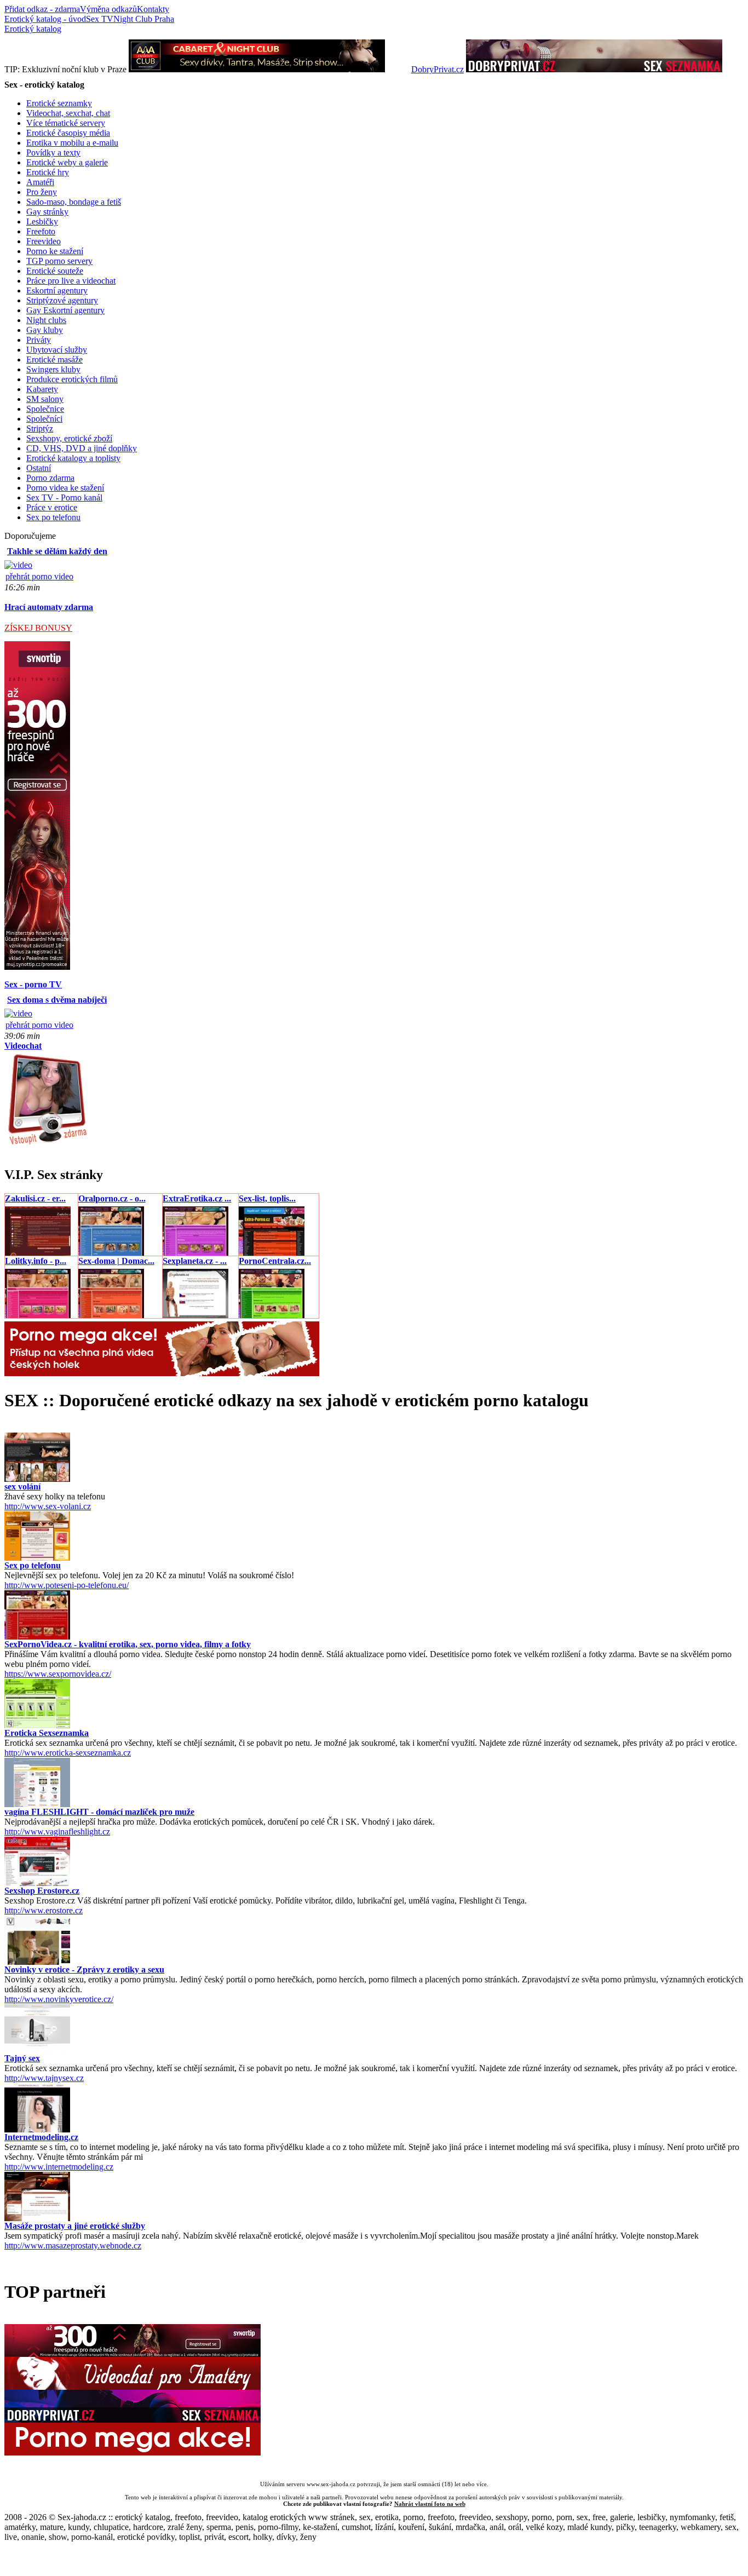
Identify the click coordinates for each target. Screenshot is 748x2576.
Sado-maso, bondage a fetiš (74, 202)
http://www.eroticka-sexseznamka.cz (68, 1753)
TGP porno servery (59, 261)
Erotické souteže (55, 271)
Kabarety (42, 389)
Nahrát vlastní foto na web (430, 2504)
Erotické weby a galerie (67, 162)
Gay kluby (45, 330)
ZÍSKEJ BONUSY (38, 628)
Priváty (39, 340)
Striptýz (40, 429)
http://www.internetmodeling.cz (59, 2167)
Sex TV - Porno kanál (64, 498)
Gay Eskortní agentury (65, 310)
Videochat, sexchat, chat (68, 113)
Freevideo (44, 241)
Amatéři (40, 182)
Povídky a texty (53, 153)
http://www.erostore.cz (44, 1910)
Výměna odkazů (108, 9)
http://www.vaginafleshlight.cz (57, 1832)
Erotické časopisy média (68, 133)
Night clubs (46, 320)
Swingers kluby (53, 369)
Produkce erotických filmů (72, 379)
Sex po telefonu (53, 517)
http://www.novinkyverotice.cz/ (59, 1999)
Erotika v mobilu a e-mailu (72, 143)
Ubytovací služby (57, 350)
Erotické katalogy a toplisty (73, 458)
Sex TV (100, 19)
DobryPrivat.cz (438, 69)
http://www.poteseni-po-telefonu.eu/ (67, 1585)
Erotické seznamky (59, 103)
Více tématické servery (66, 123)
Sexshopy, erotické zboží (69, 438)
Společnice (45, 409)
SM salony (45, 399)
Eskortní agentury (57, 291)
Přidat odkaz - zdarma (42, 9)
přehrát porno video (39, 576)
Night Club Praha (144, 19)
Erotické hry (48, 172)
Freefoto (41, 231)
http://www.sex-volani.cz (48, 1506)
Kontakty (153, 9)
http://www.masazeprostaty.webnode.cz (73, 2246)
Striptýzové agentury (62, 300)
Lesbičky (42, 222)
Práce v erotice (52, 507)
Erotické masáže (54, 360)
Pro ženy (42, 192)
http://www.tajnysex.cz (44, 2078)
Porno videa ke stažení (65, 488)
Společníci (44, 419)
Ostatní (39, 468)
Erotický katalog (33, 29)
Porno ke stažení (55, 251)
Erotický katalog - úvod (45, 19)
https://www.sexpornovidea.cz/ (58, 1674)
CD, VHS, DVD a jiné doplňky (82, 448)
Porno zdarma (50, 478)
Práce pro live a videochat (71, 281)
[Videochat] (47, 1144)
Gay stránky (47, 212)
